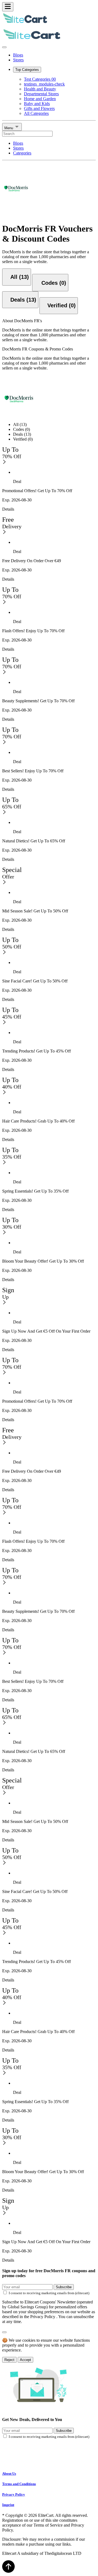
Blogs (18, 55)
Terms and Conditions (19, 2484)
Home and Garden (40, 99)
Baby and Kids (37, 104)
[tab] (17, 277)
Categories (22, 153)
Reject (9, 2360)
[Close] (4, 47)
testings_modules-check (44, 84)
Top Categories (27, 70)
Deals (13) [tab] (22, 434)
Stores (18, 60)
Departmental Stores (41, 94)
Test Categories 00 (40, 79)
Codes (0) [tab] (22, 429)
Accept (25, 2360)
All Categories (36, 113)
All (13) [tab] (20, 424)
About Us (9, 2474)
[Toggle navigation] (8, 7)
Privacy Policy (14, 2494)
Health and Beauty (40, 89)
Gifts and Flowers (39, 108)
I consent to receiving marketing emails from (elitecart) (49, 2293)
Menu (9, 128)
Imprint (8, 2505)
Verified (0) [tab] (23, 439)
